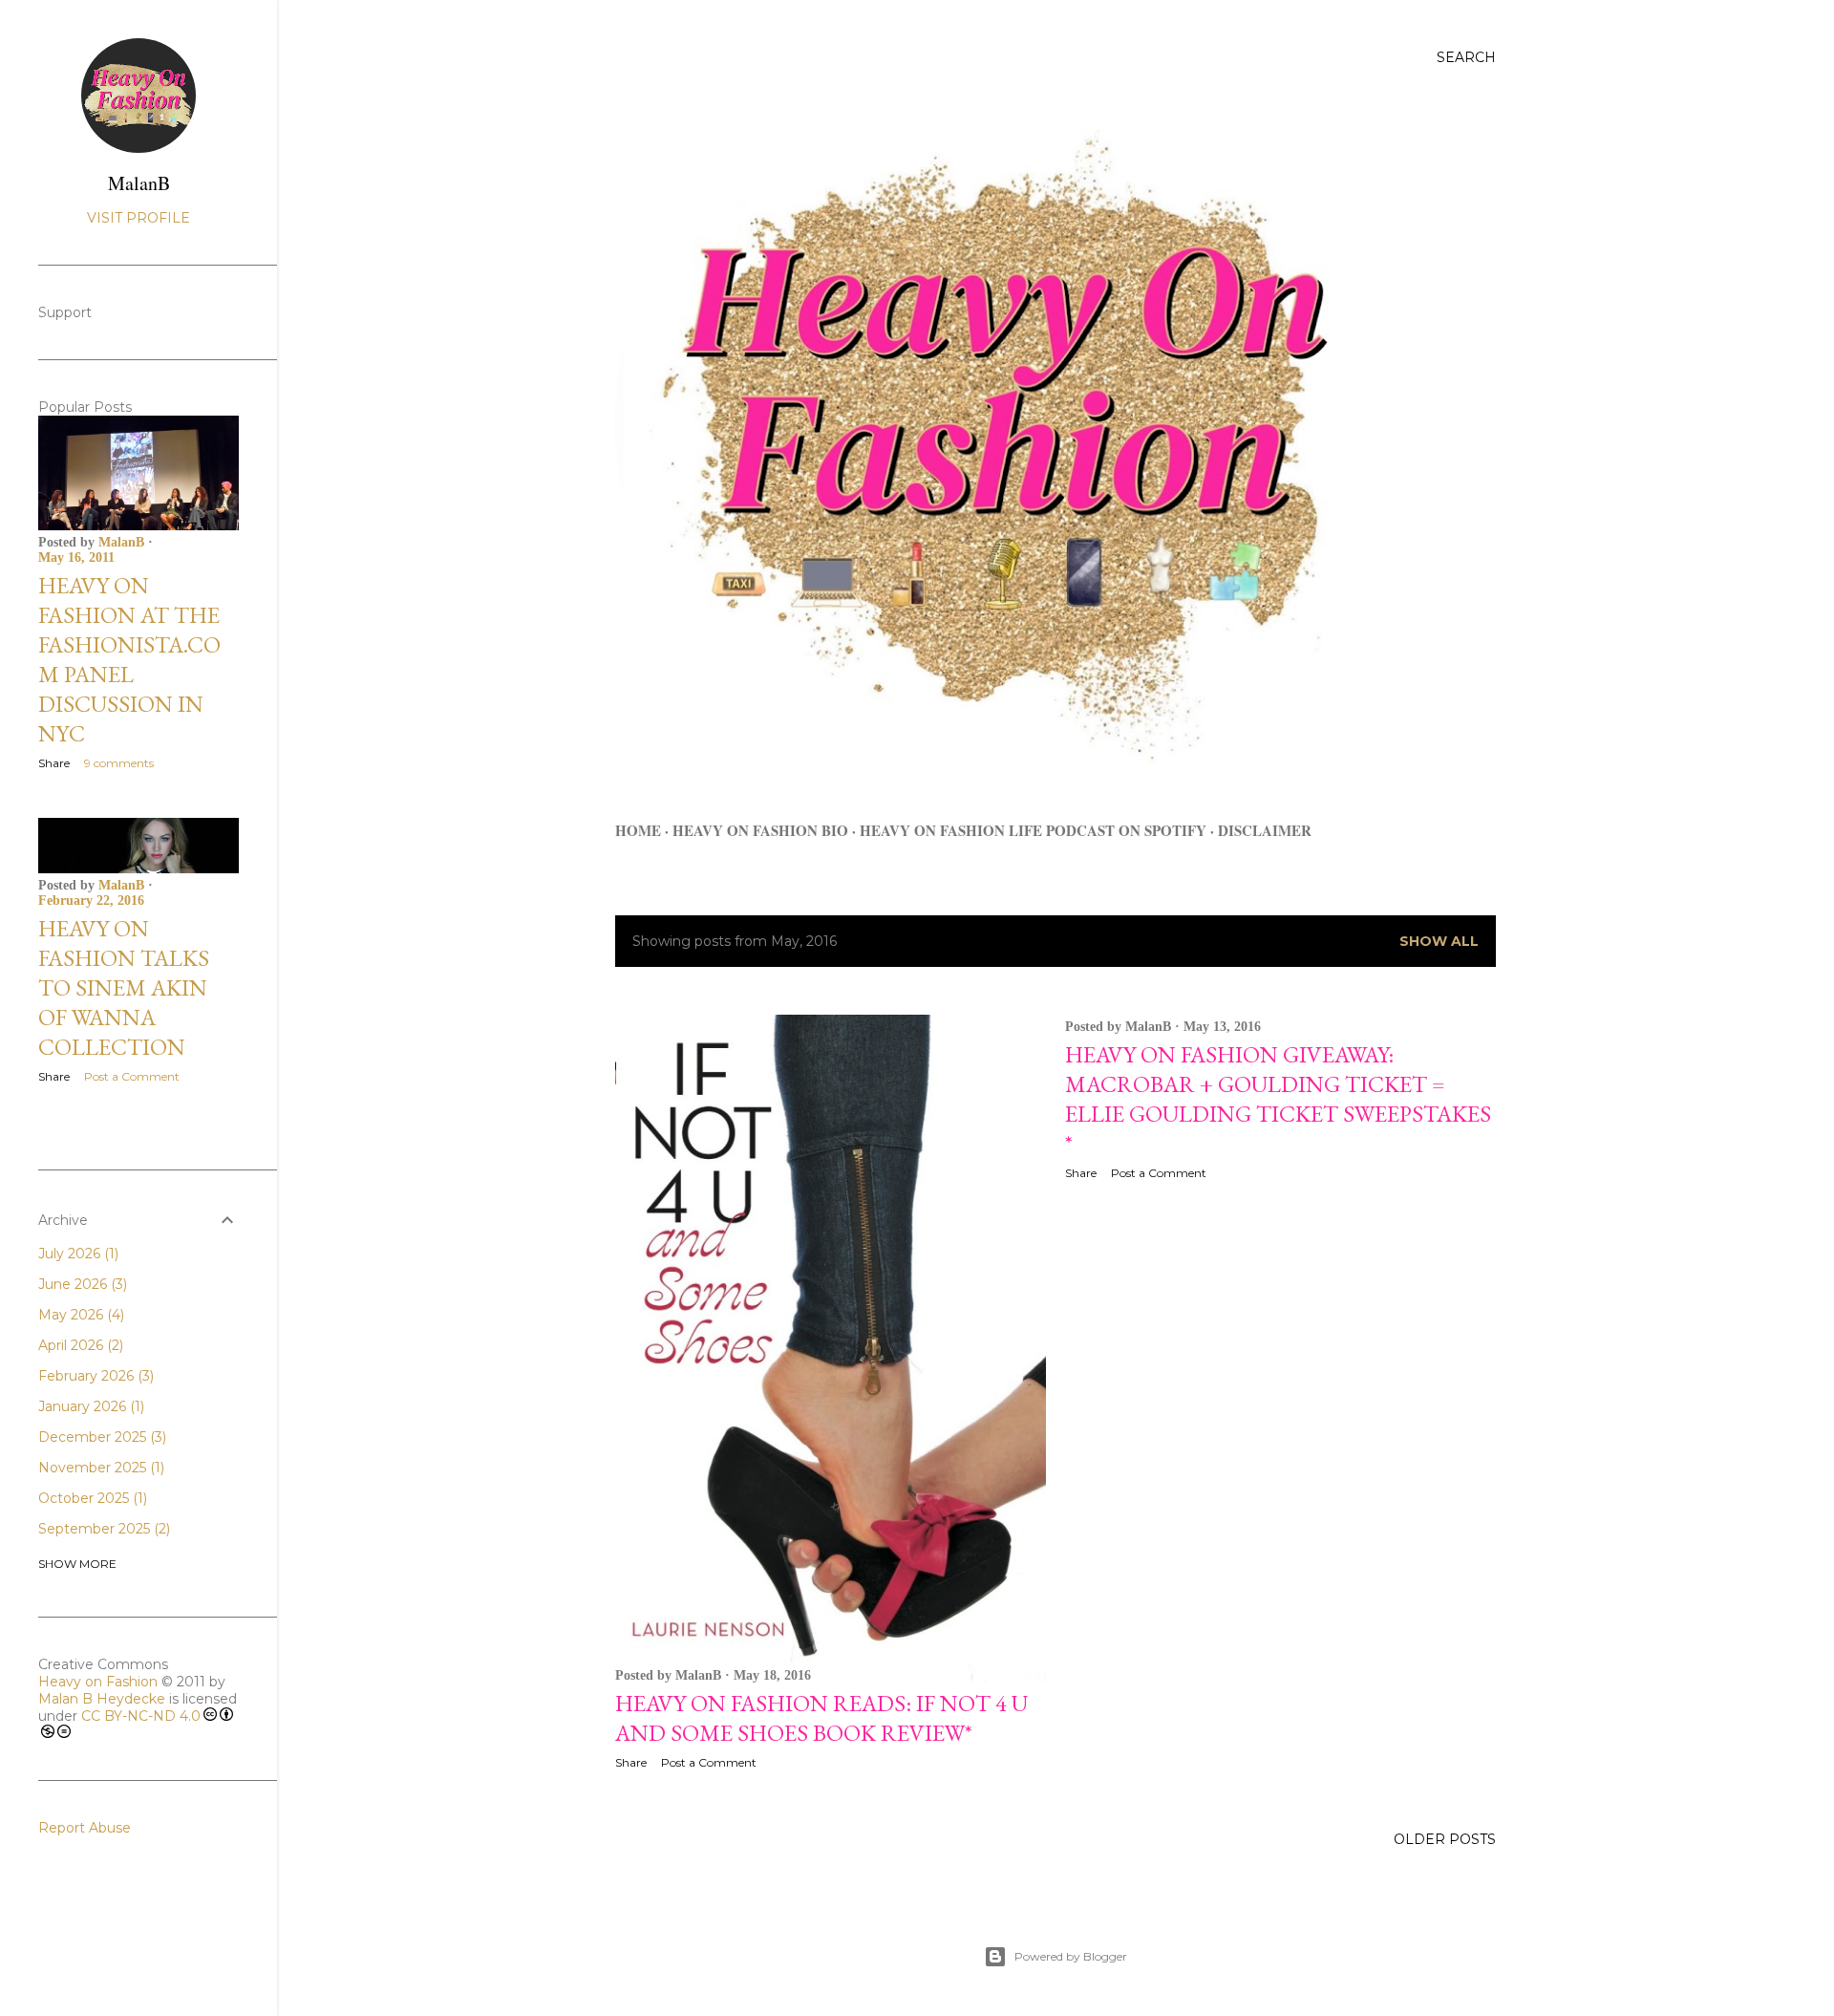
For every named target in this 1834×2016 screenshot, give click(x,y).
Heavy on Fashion (98, 1682)
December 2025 (100, 1437)
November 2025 (99, 1468)
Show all (1439, 941)
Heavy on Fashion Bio (760, 830)
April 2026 (79, 1345)
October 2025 (91, 1498)
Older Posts (1445, 1839)
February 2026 (94, 1376)
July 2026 (76, 1254)
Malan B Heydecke (102, 1699)
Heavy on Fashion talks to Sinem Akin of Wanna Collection (124, 987)
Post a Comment (709, 1762)
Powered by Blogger (1071, 1956)
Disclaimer (1265, 830)
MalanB (139, 183)
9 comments (119, 763)
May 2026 (79, 1315)
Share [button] (631, 1762)
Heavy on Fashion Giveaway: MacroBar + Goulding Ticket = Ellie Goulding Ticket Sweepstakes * (1278, 1099)
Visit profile (139, 218)
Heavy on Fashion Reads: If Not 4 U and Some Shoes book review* (821, 1718)
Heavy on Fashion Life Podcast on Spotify (1033, 830)
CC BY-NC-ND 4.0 (141, 1716)
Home (638, 830)
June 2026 (81, 1284)
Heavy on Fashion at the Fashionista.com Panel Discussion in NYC (129, 659)
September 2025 (102, 1529)
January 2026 (89, 1406)
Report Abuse (85, 1828)
